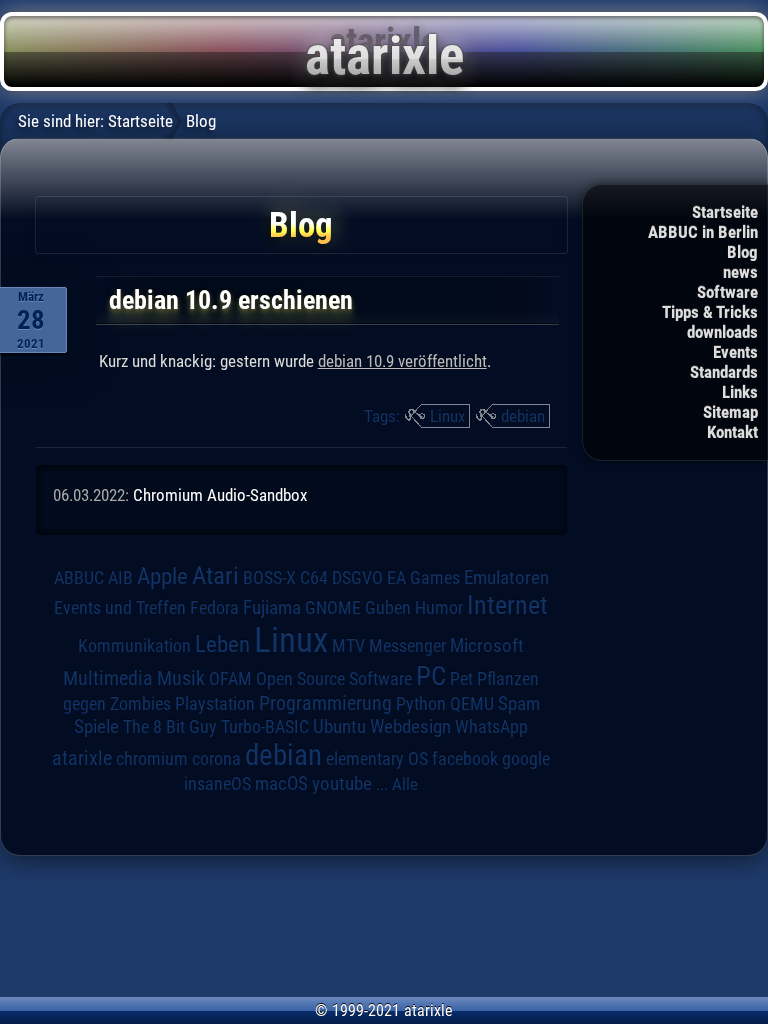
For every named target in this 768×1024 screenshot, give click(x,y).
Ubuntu (339, 727)
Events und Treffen (120, 607)
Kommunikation (134, 645)
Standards (724, 372)
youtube (342, 783)
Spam (519, 704)
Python (421, 704)
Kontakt (732, 432)
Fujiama (272, 608)
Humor (439, 608)
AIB (120, 578)
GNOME (333, 607)
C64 (314, 578)
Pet (461, 679)
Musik (181, 678)
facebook (465, 759)
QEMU (472, 704)
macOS (281, 783)
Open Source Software (334, 679)
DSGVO (357, 577)
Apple (162, 576)
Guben (388, 608)
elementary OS (377, 758)
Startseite (725, 212)
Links (740, 392)
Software (727, 292)
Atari (215, 575)
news (740, 272)
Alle (405, 784)
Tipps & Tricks (710, 312)
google (526, 759)
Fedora (214, 607)
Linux (447, 416)
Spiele (96, 726)
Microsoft (487, 645)
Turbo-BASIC (265, 726)
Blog (742, 252)
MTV (348, 645)
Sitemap (730, 412)
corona (216, 759)
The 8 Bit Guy (170, 726)
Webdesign (410, 727)
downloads (722, 332)
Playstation (215, 704)
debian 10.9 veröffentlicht (402, 361)
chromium (152, 759)
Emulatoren (506, 578)
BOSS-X (269, 578)
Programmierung (325, 703)
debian (523, 416)
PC (431, 676)
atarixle (82, 758)
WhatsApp (491, 727)
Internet (507, 605)
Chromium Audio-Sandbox (220, 495)
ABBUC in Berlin (703, 232)
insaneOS (217, 784)
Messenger (407, 646)
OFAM (230, 679)
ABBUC (79, 578)
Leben (222, 644)
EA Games (423, 578)
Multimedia (108, 678)
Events (735, 352)
